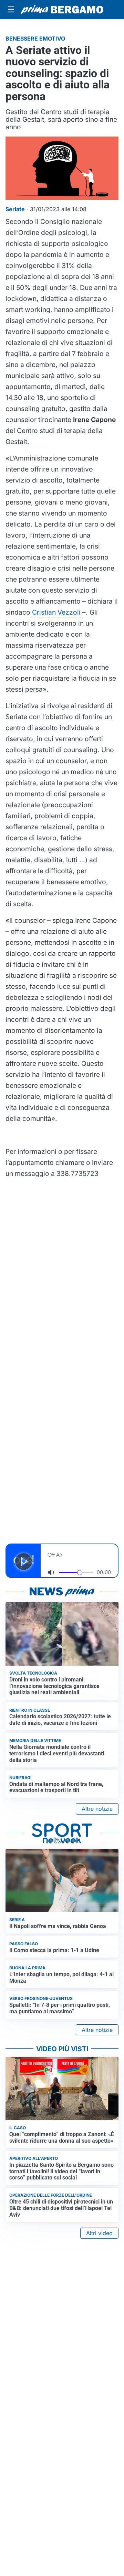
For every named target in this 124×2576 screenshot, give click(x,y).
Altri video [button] (99, 2233)
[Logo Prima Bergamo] (62, 10)
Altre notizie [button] (97, 1809)
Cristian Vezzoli (56, 612)
